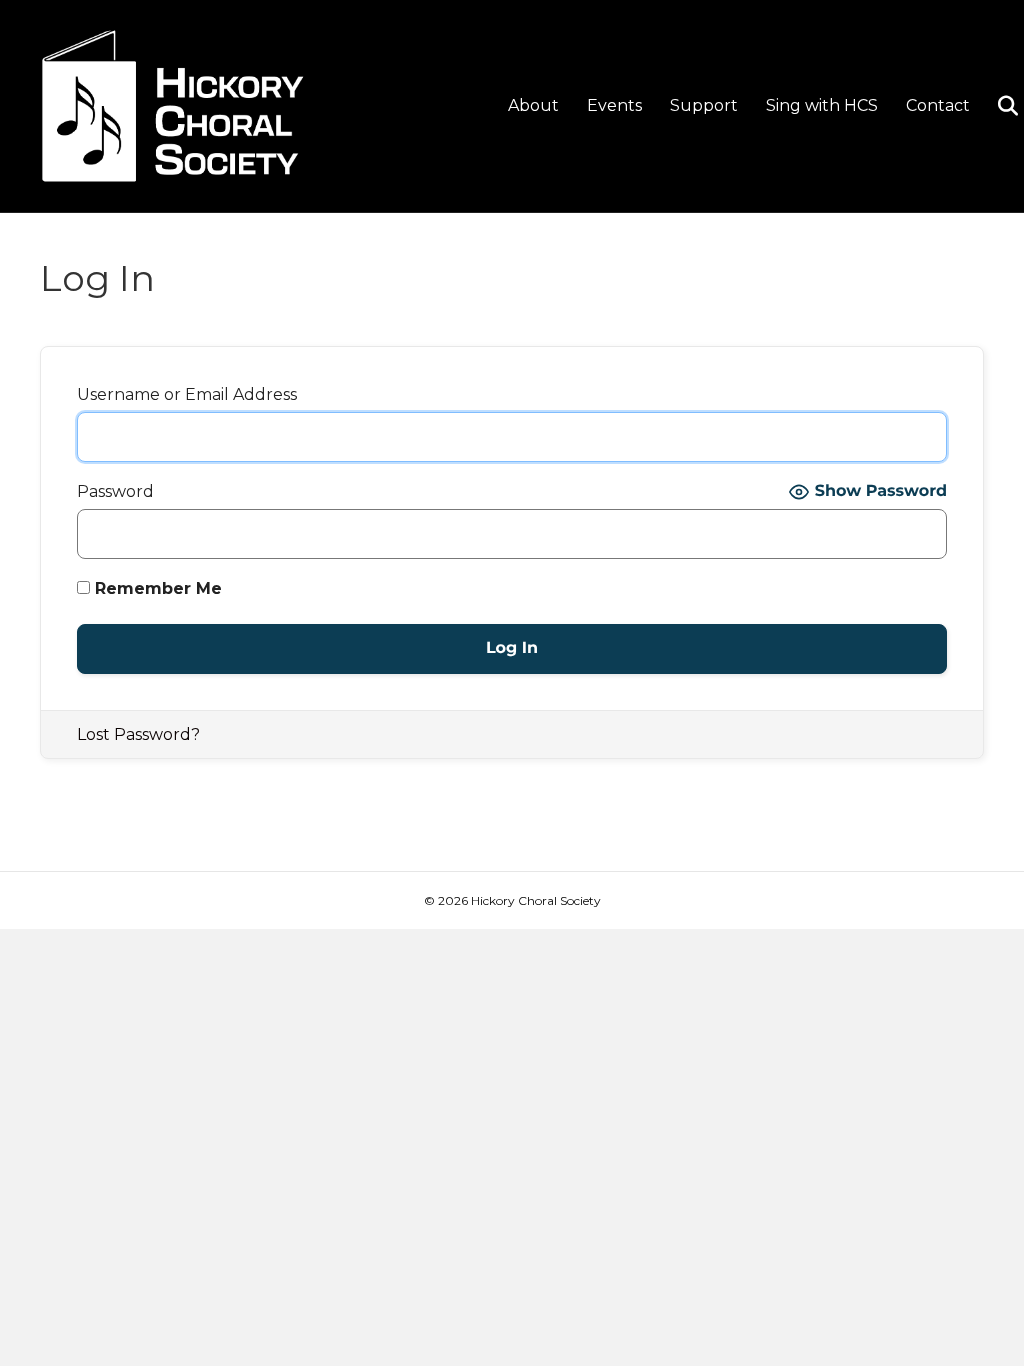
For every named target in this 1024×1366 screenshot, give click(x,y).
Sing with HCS (822, 105)
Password (115, 491)
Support (704, 105)
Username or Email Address (187, 394)
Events (614, 105)
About (533, 105)
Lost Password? (138, 734)
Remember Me (156, 588)
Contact (938, 105)
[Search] (996, 106)
